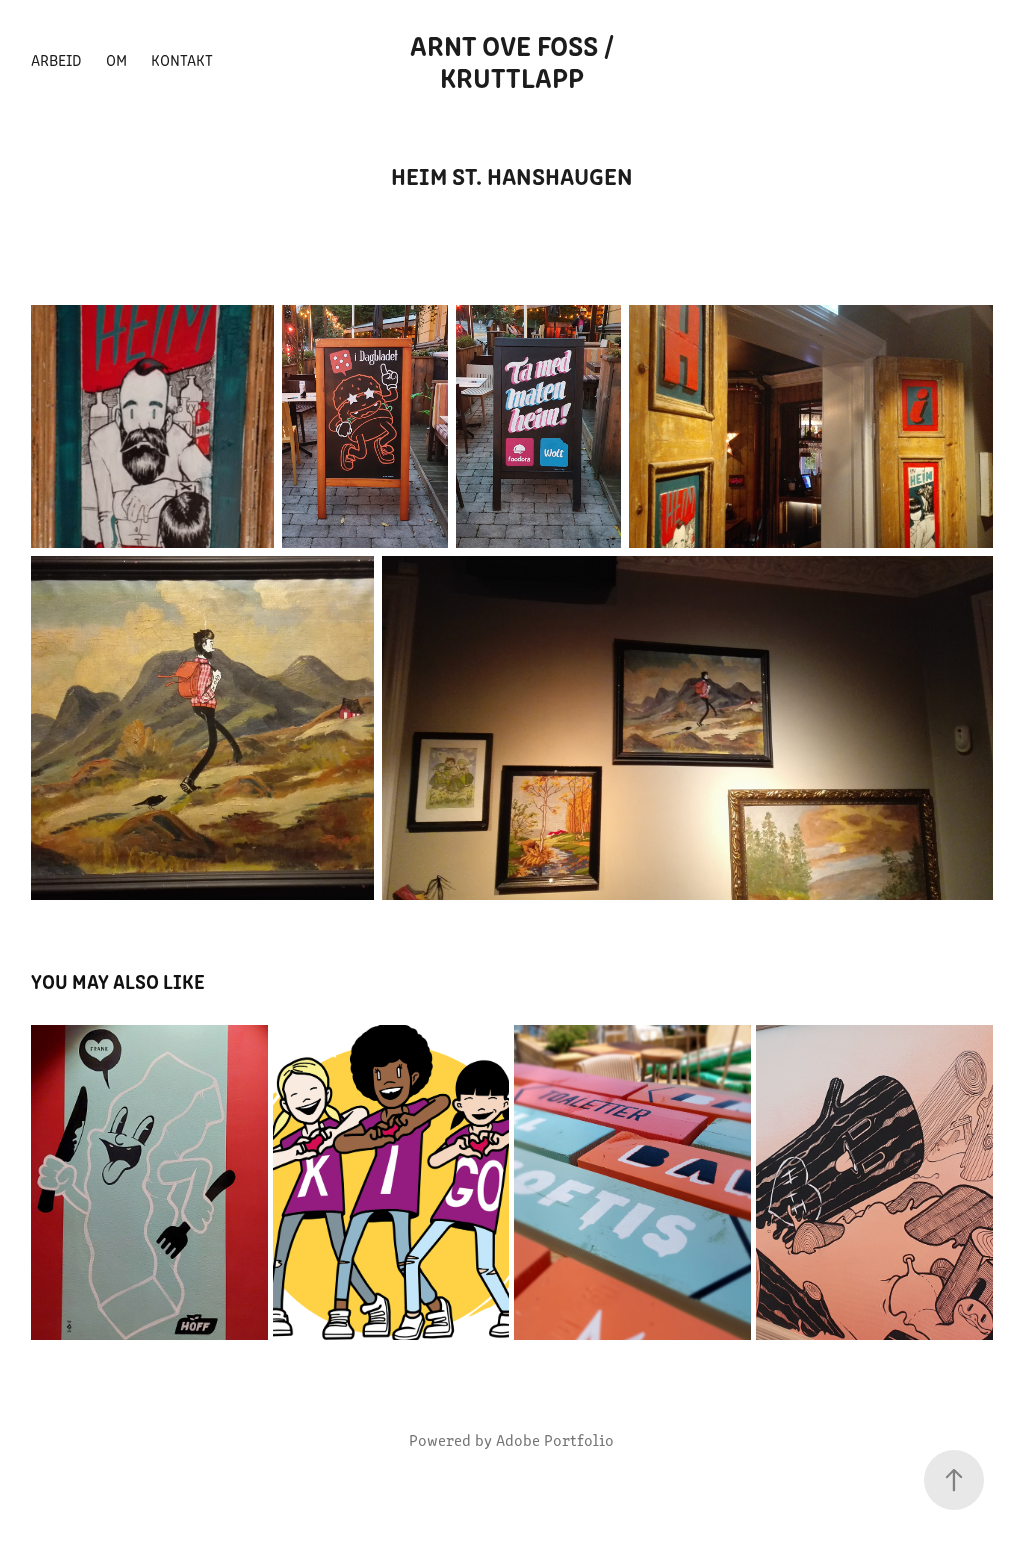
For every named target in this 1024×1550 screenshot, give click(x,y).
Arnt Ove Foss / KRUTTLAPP (515, 60)
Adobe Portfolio (555, 1439)
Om (116, 59)
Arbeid (56, 59)
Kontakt (182, 59)
